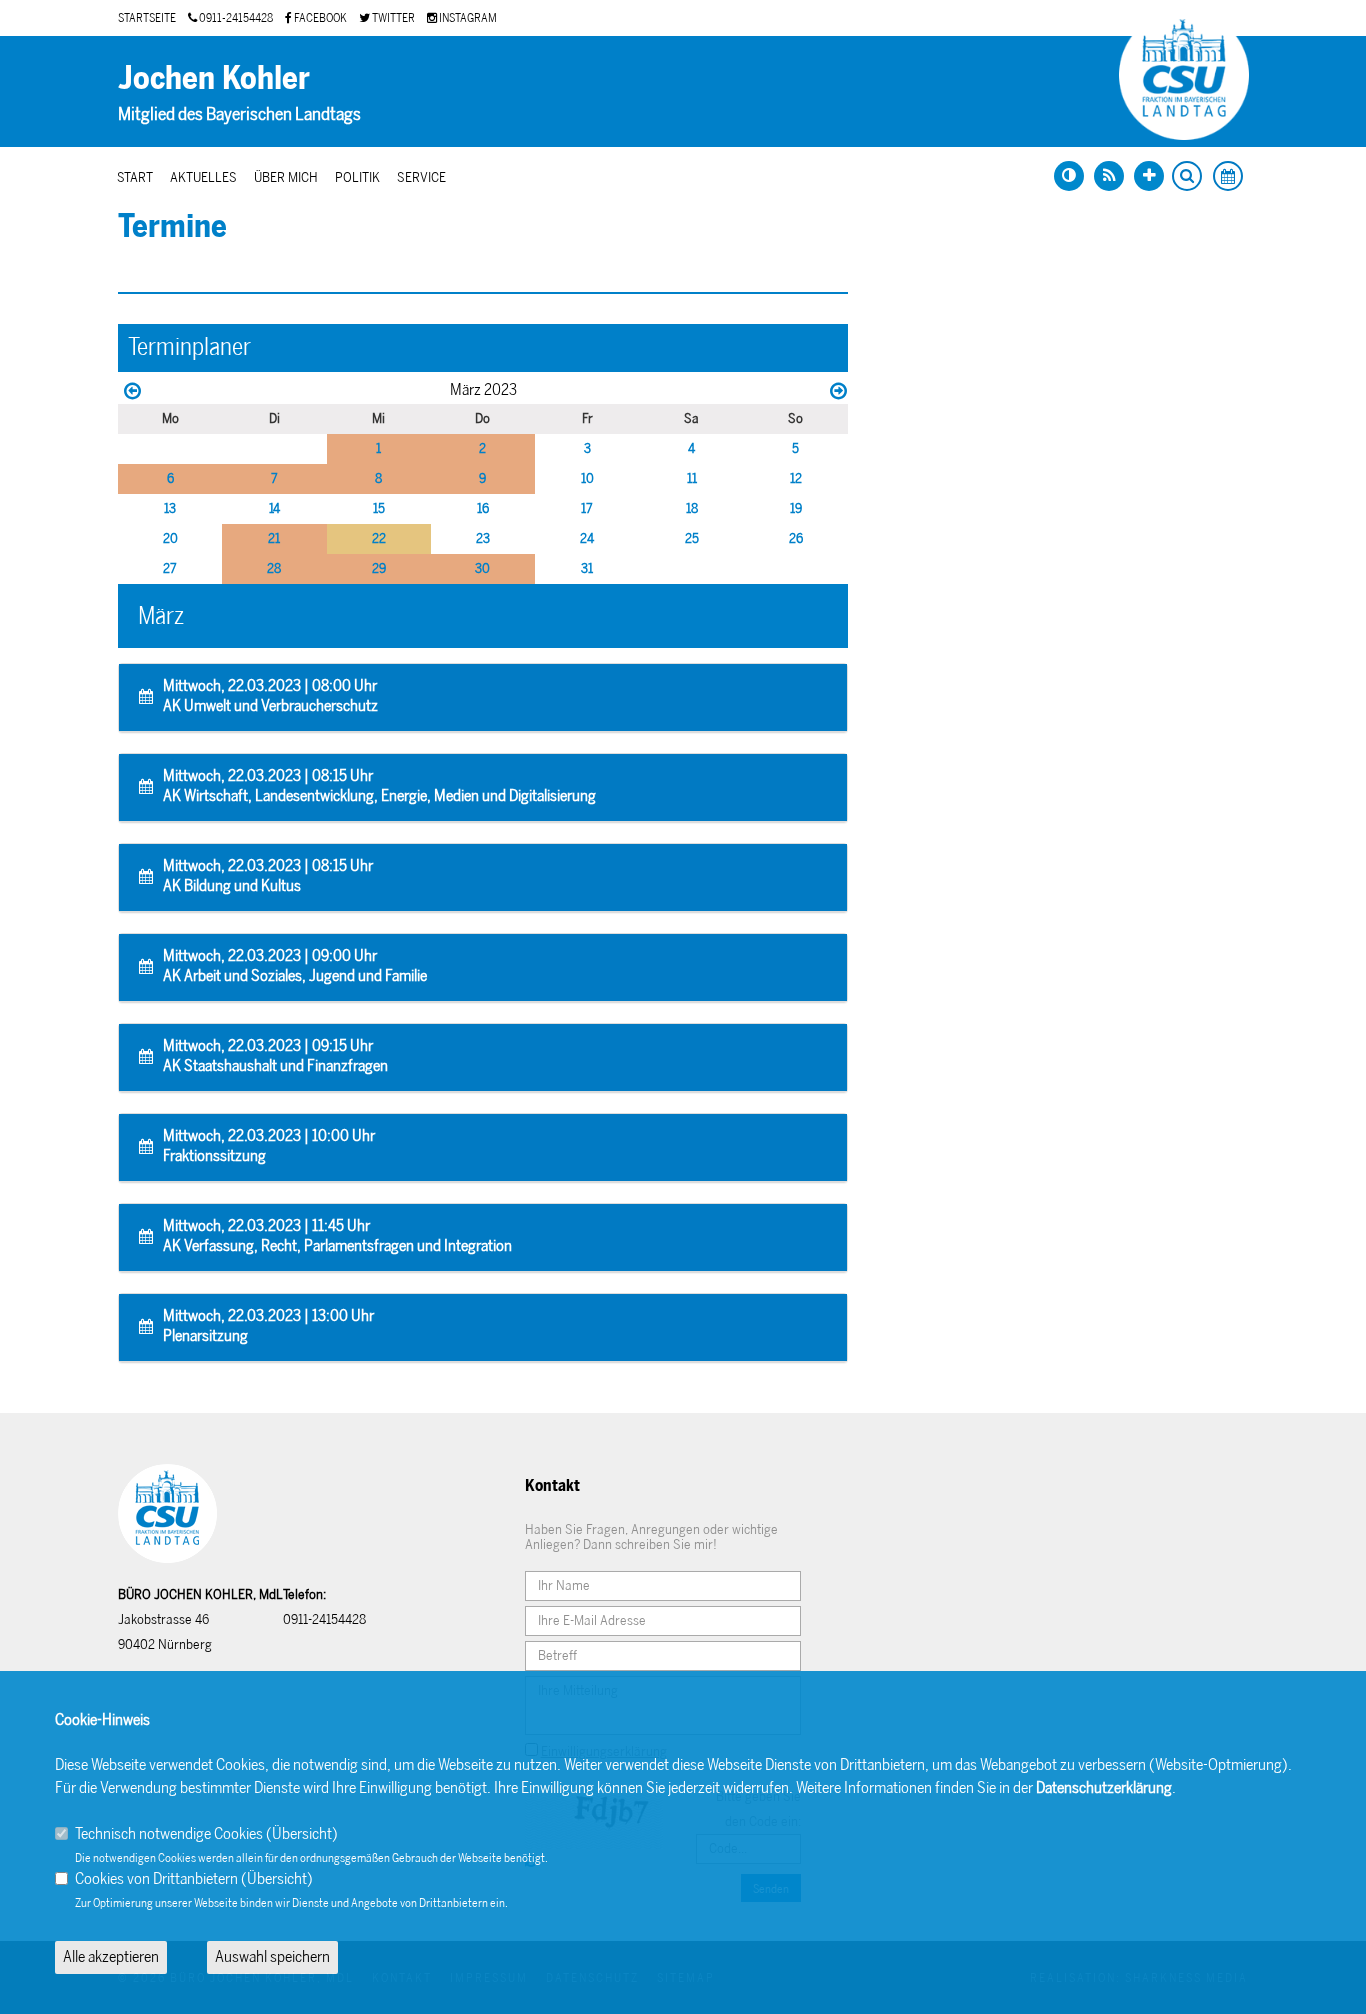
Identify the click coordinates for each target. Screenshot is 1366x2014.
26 (796, 538)
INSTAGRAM (467, 18)
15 (379, 508)
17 (587, 508)
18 (692, 508)
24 (587, 538)
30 (482, 568)
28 (274, 568)
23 (483, 538)
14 (274, 508)
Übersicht (302, 1833)
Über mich (286, 177)
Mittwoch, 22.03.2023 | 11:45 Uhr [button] (337, 1235)
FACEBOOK (319, 18)
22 (379, 538)
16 (483, 508)
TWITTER (392, 18)
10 (587, 478)
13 (170, 508)
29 (379, 568)
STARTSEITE (147, 18)
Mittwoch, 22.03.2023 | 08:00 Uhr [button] (270, 695)
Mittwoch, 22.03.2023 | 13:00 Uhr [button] (268, 1325)
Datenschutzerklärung (1104, 1787)
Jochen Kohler (214, 78)
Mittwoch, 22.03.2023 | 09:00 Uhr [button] (295, 965)
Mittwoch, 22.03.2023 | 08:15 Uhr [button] (379, 785)
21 (274, 538)
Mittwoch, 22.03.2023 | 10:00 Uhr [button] (269, 1145)
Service (421, 177)
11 (692, 478)
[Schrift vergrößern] (1149, 176)
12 (796, 478)
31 (587, 568)
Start (135, 177)
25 (692, 538)
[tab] (483, 698)
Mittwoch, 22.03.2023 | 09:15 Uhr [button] (275, 1055)
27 (170, 568)
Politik (357, 177)
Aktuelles (203, 177)
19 (796, 508)
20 (170, 538)
